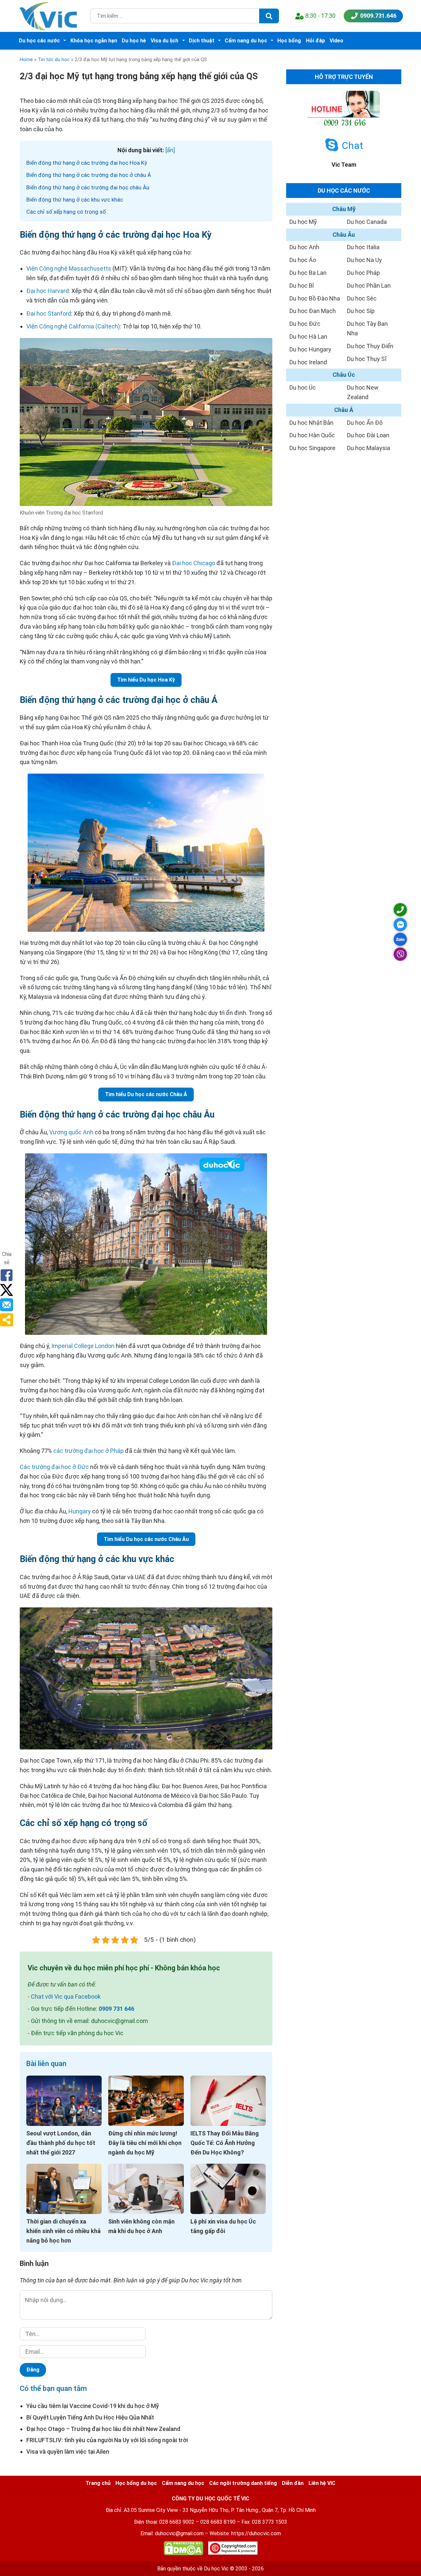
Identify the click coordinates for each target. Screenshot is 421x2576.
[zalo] (400, 939)
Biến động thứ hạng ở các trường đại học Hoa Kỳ (87, 163)
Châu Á (344, 410)
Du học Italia (363, 247)
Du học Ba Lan (308, 273)
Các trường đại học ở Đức (54, 1467)
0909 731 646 (116, 2009)
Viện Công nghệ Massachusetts (69, 268)
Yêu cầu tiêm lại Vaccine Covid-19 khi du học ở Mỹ (93, 2406)
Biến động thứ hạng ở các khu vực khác (75, 200)
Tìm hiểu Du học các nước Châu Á (146, 1094)
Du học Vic (216, 2569)
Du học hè (134, 41)
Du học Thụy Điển (370, 346)
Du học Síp (361, 311)
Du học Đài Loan (368, 435)
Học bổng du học (136, 2483)
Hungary (80, 1511)
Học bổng (289, 41)
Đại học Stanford (49, 313)
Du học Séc (362, 298)
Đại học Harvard (48, 291)
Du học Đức (305, 324)
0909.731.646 (378, 16)
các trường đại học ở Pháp (88, 1451)
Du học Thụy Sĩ (367, 359)
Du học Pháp (363, 273)
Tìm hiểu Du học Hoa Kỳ (146, 680)
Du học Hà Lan (308, 337)
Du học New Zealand (363, 392)
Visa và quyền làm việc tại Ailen (68, 2452)
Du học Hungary (310, 349)
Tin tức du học (54, 60)
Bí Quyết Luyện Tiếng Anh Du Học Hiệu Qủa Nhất (90, 2417)
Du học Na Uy (364, 260)
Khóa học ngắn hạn (94, 41)
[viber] (400, 954)
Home (26, 60)
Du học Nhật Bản (311, 423)
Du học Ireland (308, 362)
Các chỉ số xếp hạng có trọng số (66, 212)
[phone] (400, 910)
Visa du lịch (164, 41)
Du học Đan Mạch (313, 311)
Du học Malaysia (369, 448)
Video (336, 41)
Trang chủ (98, 2483)
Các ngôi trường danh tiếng (243, 2483)
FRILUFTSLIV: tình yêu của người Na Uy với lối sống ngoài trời (107, 2440)
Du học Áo (303, 260)
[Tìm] (269, 16)
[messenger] (400, 925)
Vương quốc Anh (71, 1132)
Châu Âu (344, 235)
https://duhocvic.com (256, 2533)
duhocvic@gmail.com (179, 2533)
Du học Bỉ (302, 286)
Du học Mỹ (303, 222)
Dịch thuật (202, 41)
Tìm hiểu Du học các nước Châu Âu (146, 1539)
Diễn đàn (293, 2483)
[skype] (332, 145)
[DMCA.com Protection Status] (184, 2550)
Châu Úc (344, 375)
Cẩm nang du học (246, 41)
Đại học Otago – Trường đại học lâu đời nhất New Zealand (103, 2429)
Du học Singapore (312, 448)
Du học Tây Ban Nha (367, 328)
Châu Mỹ (344, 209)
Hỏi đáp (315, 41)
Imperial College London (83, 1346)
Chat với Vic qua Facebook (66, 1997)
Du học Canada (367, 222)
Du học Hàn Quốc (312, 435)
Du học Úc (303, 387)
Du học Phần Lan (369, 286)
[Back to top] (401, 2556)
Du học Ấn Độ (365, 423)
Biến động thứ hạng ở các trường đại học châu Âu (88, 187)
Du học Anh (304, 247)
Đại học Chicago (194, 563)
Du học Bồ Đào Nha (315, 298)
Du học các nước (39, 41)
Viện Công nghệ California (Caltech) (73, 326)
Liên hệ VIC (322, 2483)
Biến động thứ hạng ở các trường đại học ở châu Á (89, 175)
